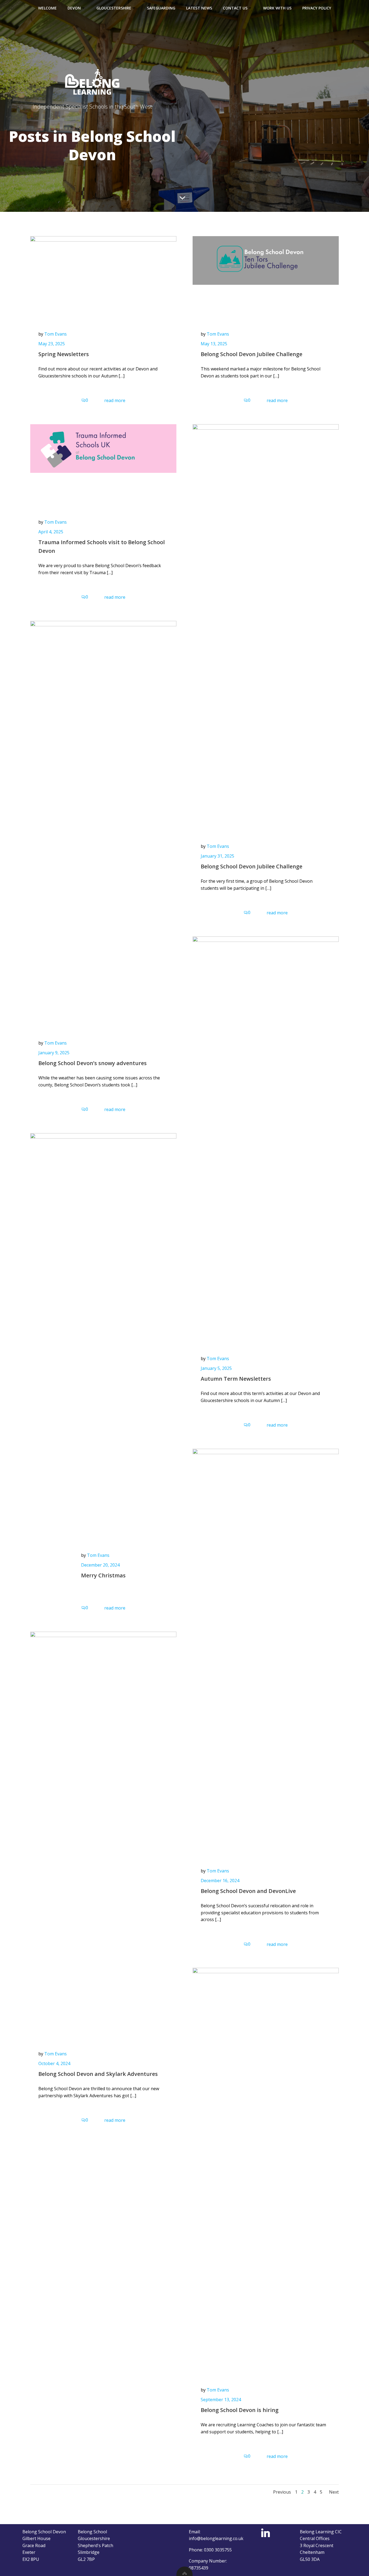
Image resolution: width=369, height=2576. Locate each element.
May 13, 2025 (214, 344)
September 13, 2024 (221, 2400)
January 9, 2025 (54, 1053)
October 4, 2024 (54, 2063)
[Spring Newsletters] (103, 260)
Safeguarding (161, 8)
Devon (74, 8)
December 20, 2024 (100, 1565)
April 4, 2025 (51, 532)
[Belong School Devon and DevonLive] (266, 1651)
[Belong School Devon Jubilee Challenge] (266, 260)
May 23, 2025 (52, 344)
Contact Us (235, 8)
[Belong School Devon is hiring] (266, 2170)
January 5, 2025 (216, 1368)
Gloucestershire (114, 8)
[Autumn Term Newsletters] (266, 1139)
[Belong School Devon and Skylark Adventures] (103, 1834)
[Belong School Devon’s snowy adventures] (103, 823)
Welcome (47, 8)
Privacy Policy (317, 8)
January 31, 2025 (217, 856)
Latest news (199, 8)
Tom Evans (56, 334)
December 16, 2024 (220, 1881)
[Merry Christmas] (103, 1335)
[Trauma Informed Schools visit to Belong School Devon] (103, 448)
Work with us (277, 8)
